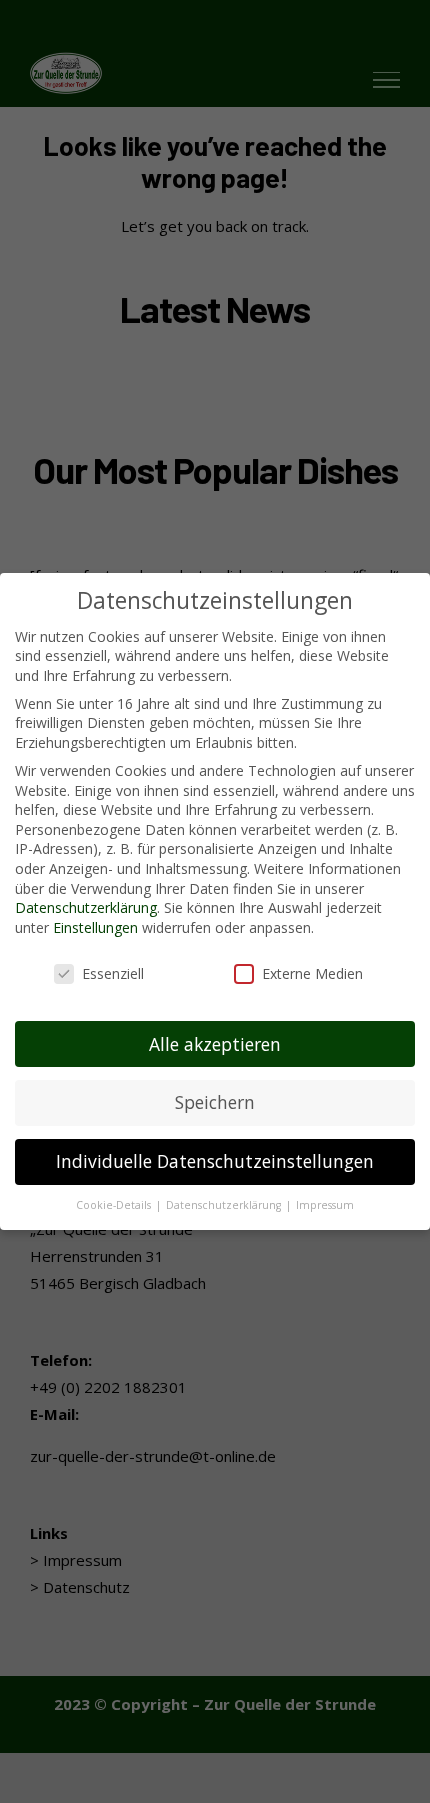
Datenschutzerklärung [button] (225, 1205)
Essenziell (113, 973)
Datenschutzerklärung (86, 907)
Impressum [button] (325, 1205)
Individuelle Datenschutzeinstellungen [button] (215, 1161)
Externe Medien (312, 973)
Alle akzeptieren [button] (215, 1044)
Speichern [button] (215, 1102)
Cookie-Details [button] (115, 1205)
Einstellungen (95, 927)
